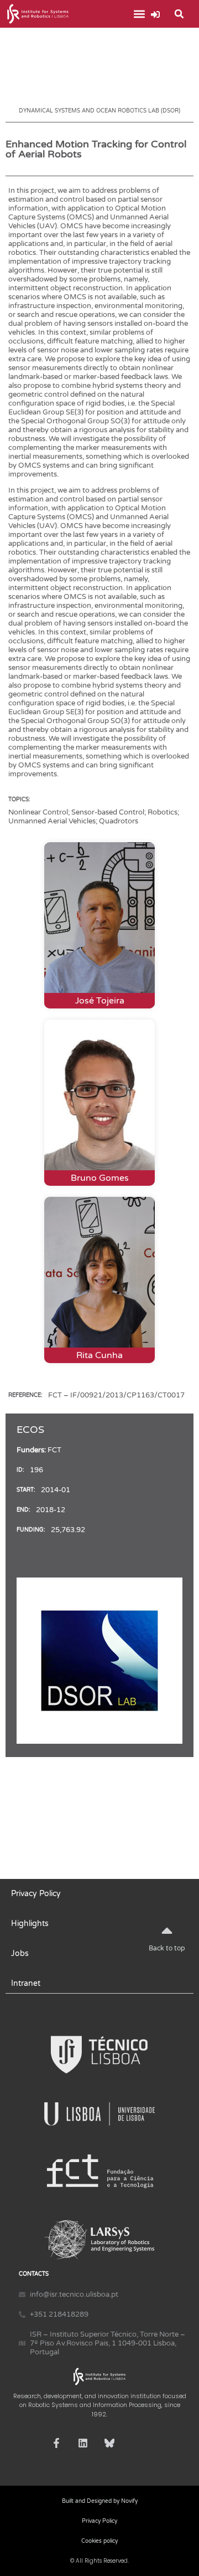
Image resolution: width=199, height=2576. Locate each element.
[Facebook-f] (56, 2443)
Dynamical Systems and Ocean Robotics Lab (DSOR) (99, 111)
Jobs (20, 1953)
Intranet (26, 1983)
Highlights (30, 1924)
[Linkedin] (83, 2443)
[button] (139, 14)
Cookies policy (99, 2541)
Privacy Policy (36, 1894)
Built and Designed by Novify (100, 2501)
